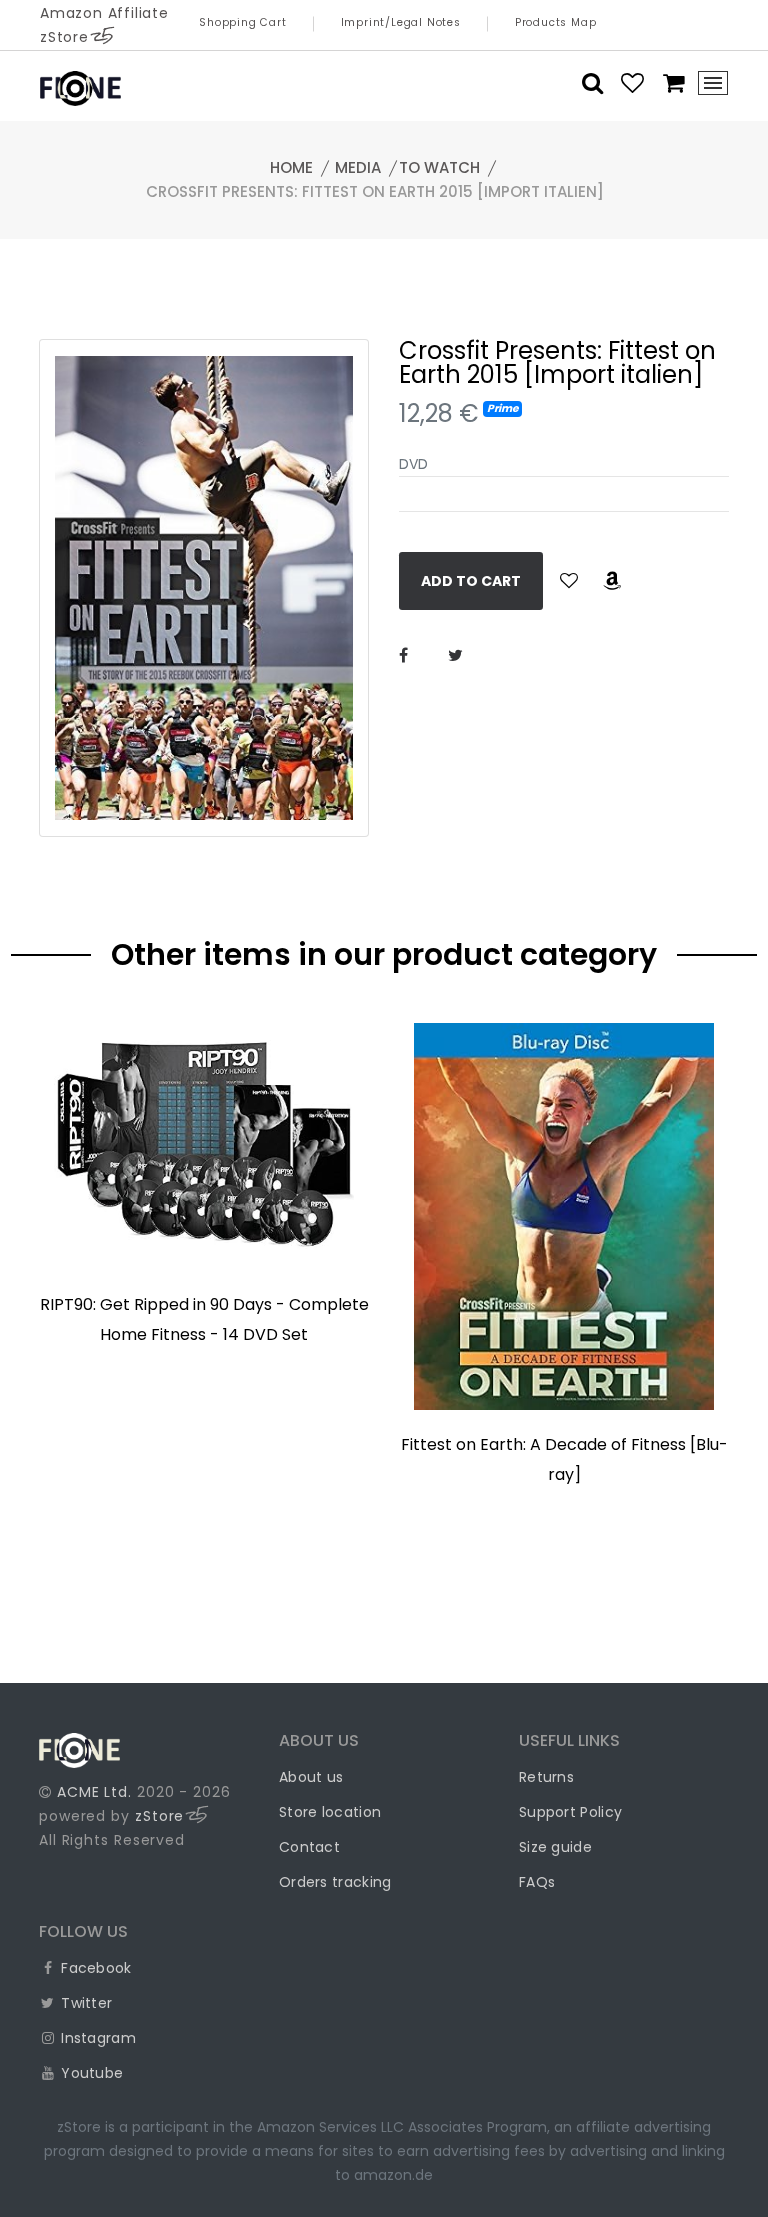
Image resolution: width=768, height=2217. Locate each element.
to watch (439, 167)
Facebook (94, 1968)
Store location (330, 1812)
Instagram (96, 2038)
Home (291, 167)
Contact (309, 1847)
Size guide (555, 1847)
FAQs (537, 1882)
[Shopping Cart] (668, 83)
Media (358, 167)
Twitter (84, 2003)
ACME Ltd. (94, 1792)
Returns (546, 1777)
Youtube (90, 2073)
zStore (159, 1816)
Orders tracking (335, 1882)
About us (311, 1777)
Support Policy (570, 1812)
